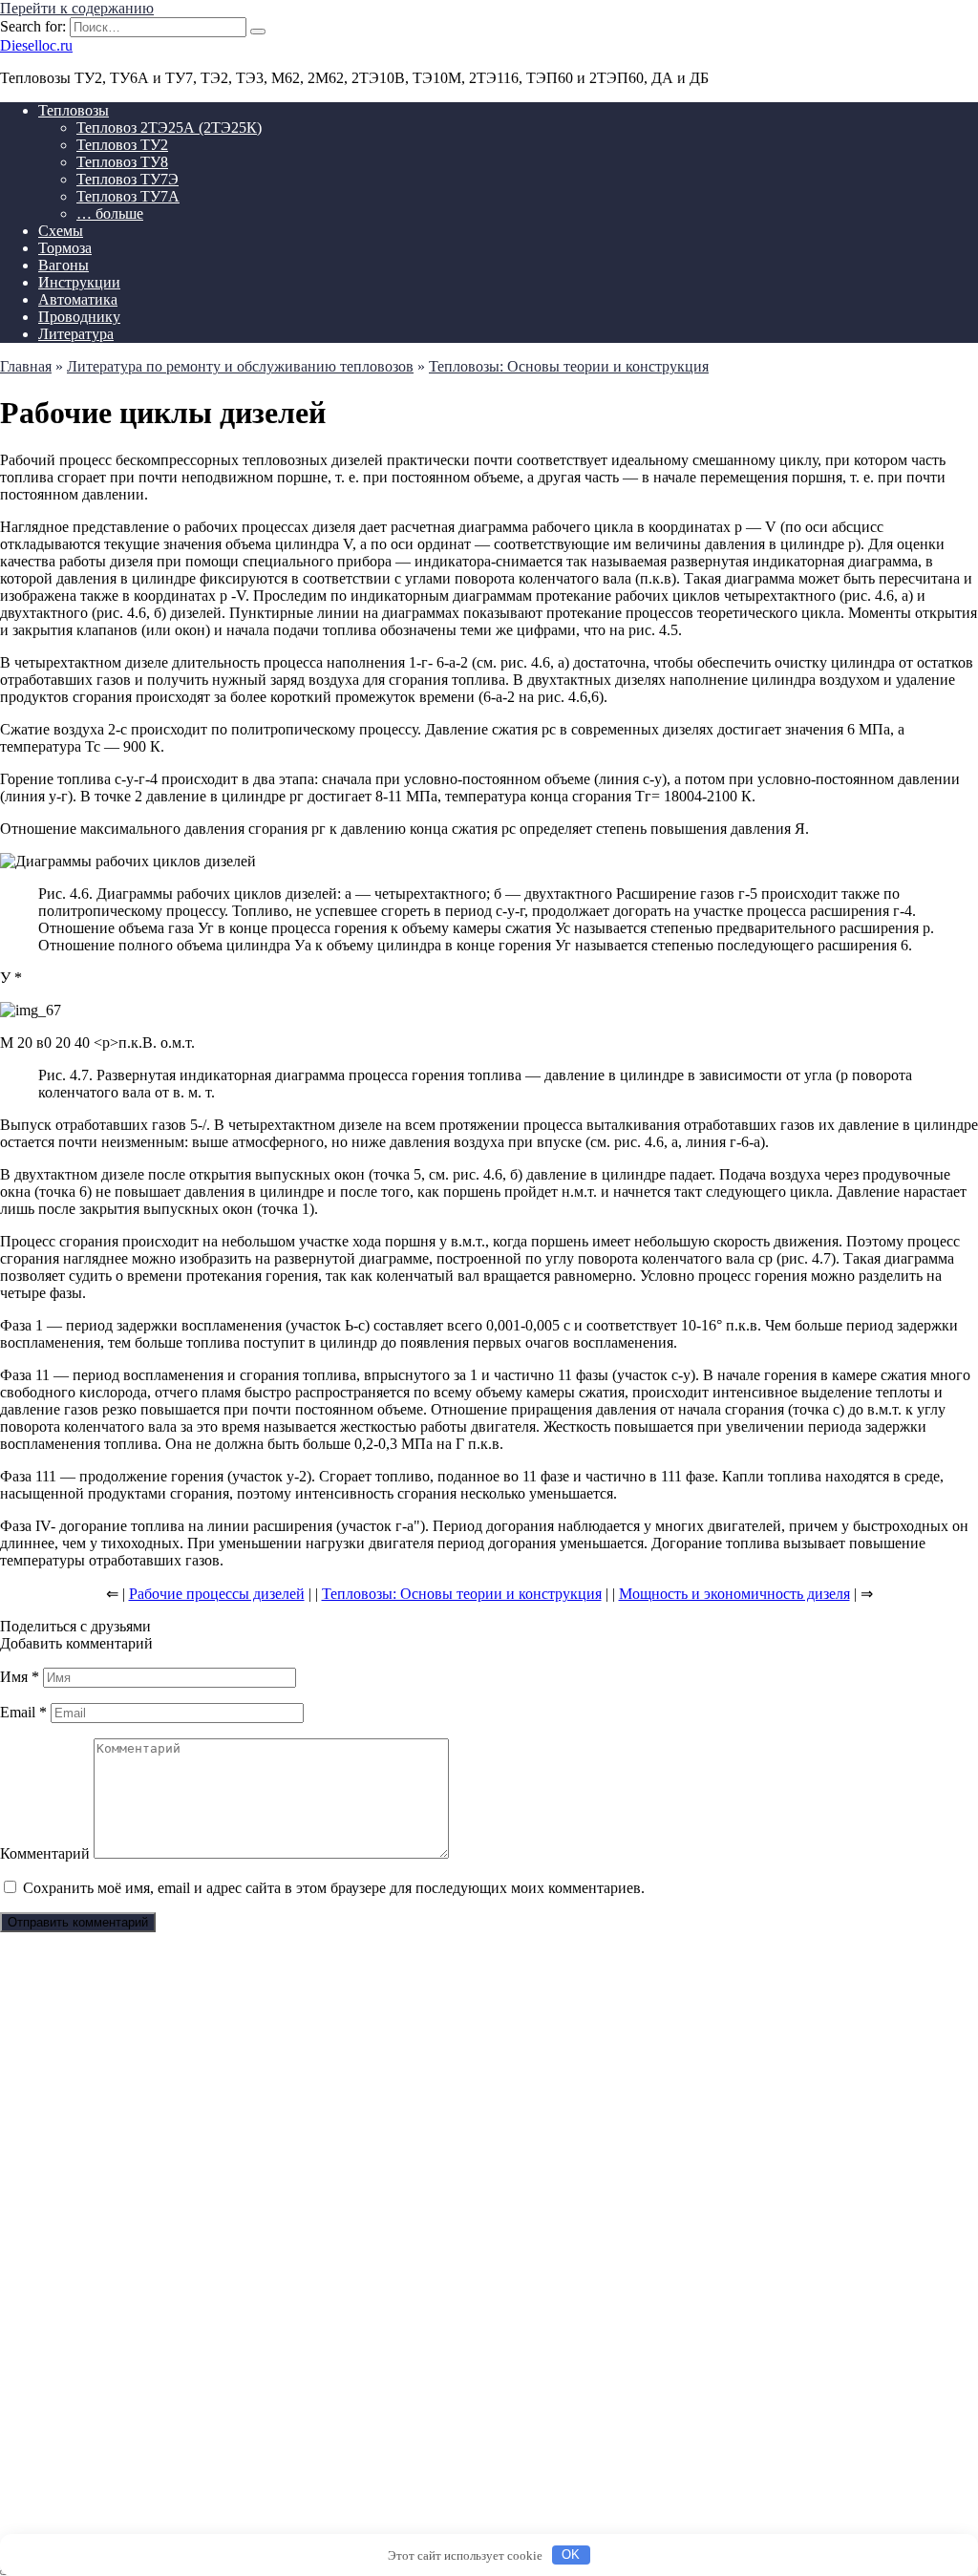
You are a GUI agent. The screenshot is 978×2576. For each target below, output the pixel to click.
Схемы (61, 231)
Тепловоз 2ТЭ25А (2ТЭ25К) (169, 128)
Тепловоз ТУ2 (122, 145)
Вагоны (64, 265)
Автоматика (78, 299)
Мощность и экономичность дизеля (734, 1594)
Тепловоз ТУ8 (122, 162)
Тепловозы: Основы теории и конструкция (462, 1594)
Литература (76, 334)
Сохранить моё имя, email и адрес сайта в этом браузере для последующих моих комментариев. (334, 1888)
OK (571, 2555)
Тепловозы (74, 110)
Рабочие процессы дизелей (217, 1594)
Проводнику (79, 317)
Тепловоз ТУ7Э (128, 179)
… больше (110, 213)
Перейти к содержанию (77, 8)
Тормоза (65, 248)
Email (23, 1712)
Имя (20, 1677)
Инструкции (79, 282)
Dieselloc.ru (36, 45)
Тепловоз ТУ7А (128, 196)
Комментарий (45, 1853)
